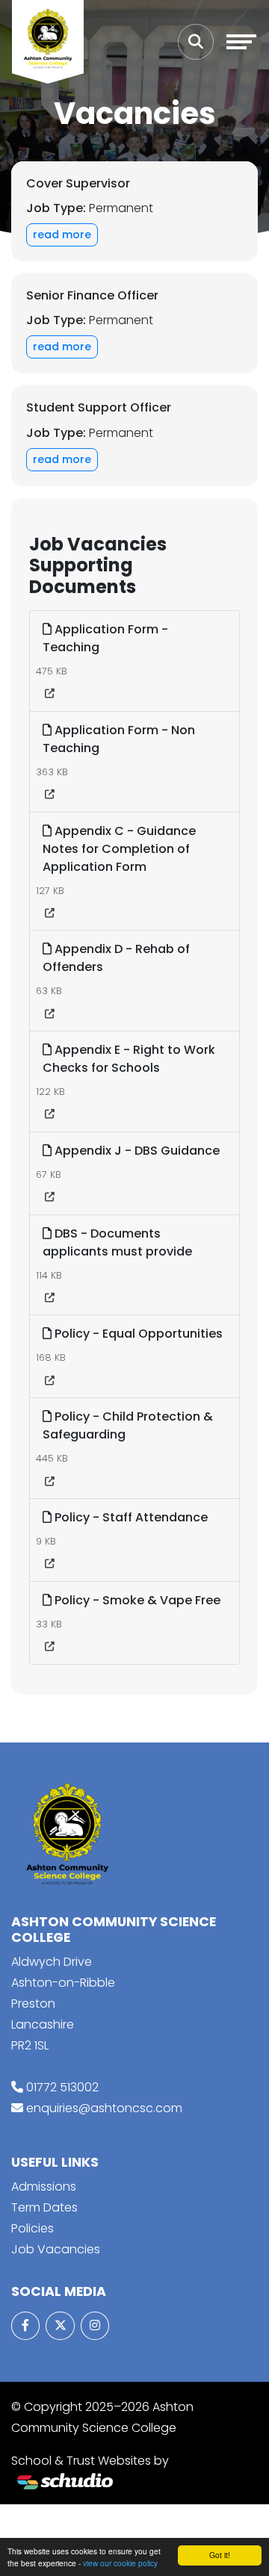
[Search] (196, 42)
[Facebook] (25, 2326)
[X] (60, 2326)
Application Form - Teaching (105, 638)
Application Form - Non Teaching (119, 739)
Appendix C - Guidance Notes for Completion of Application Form (119, 849)
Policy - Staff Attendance (130, 1517)
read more (62, 235)
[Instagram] (95, 2326)
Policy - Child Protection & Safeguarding (128, 1425)
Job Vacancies (56, 2249)
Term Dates (44, 2207)
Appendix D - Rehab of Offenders (116, 958)
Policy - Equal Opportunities (137, 1334)
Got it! (220, 2555)
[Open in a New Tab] (50, 694)
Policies (33, 2228)
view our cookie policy (120, 2563)
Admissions (44, 2187)
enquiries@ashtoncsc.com (104, 2108)
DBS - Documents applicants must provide (117, 1242)
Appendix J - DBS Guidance (136, 1151)
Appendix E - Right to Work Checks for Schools (129, 1059)
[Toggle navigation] (241, 42)
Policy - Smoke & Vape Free (136, 1600)
